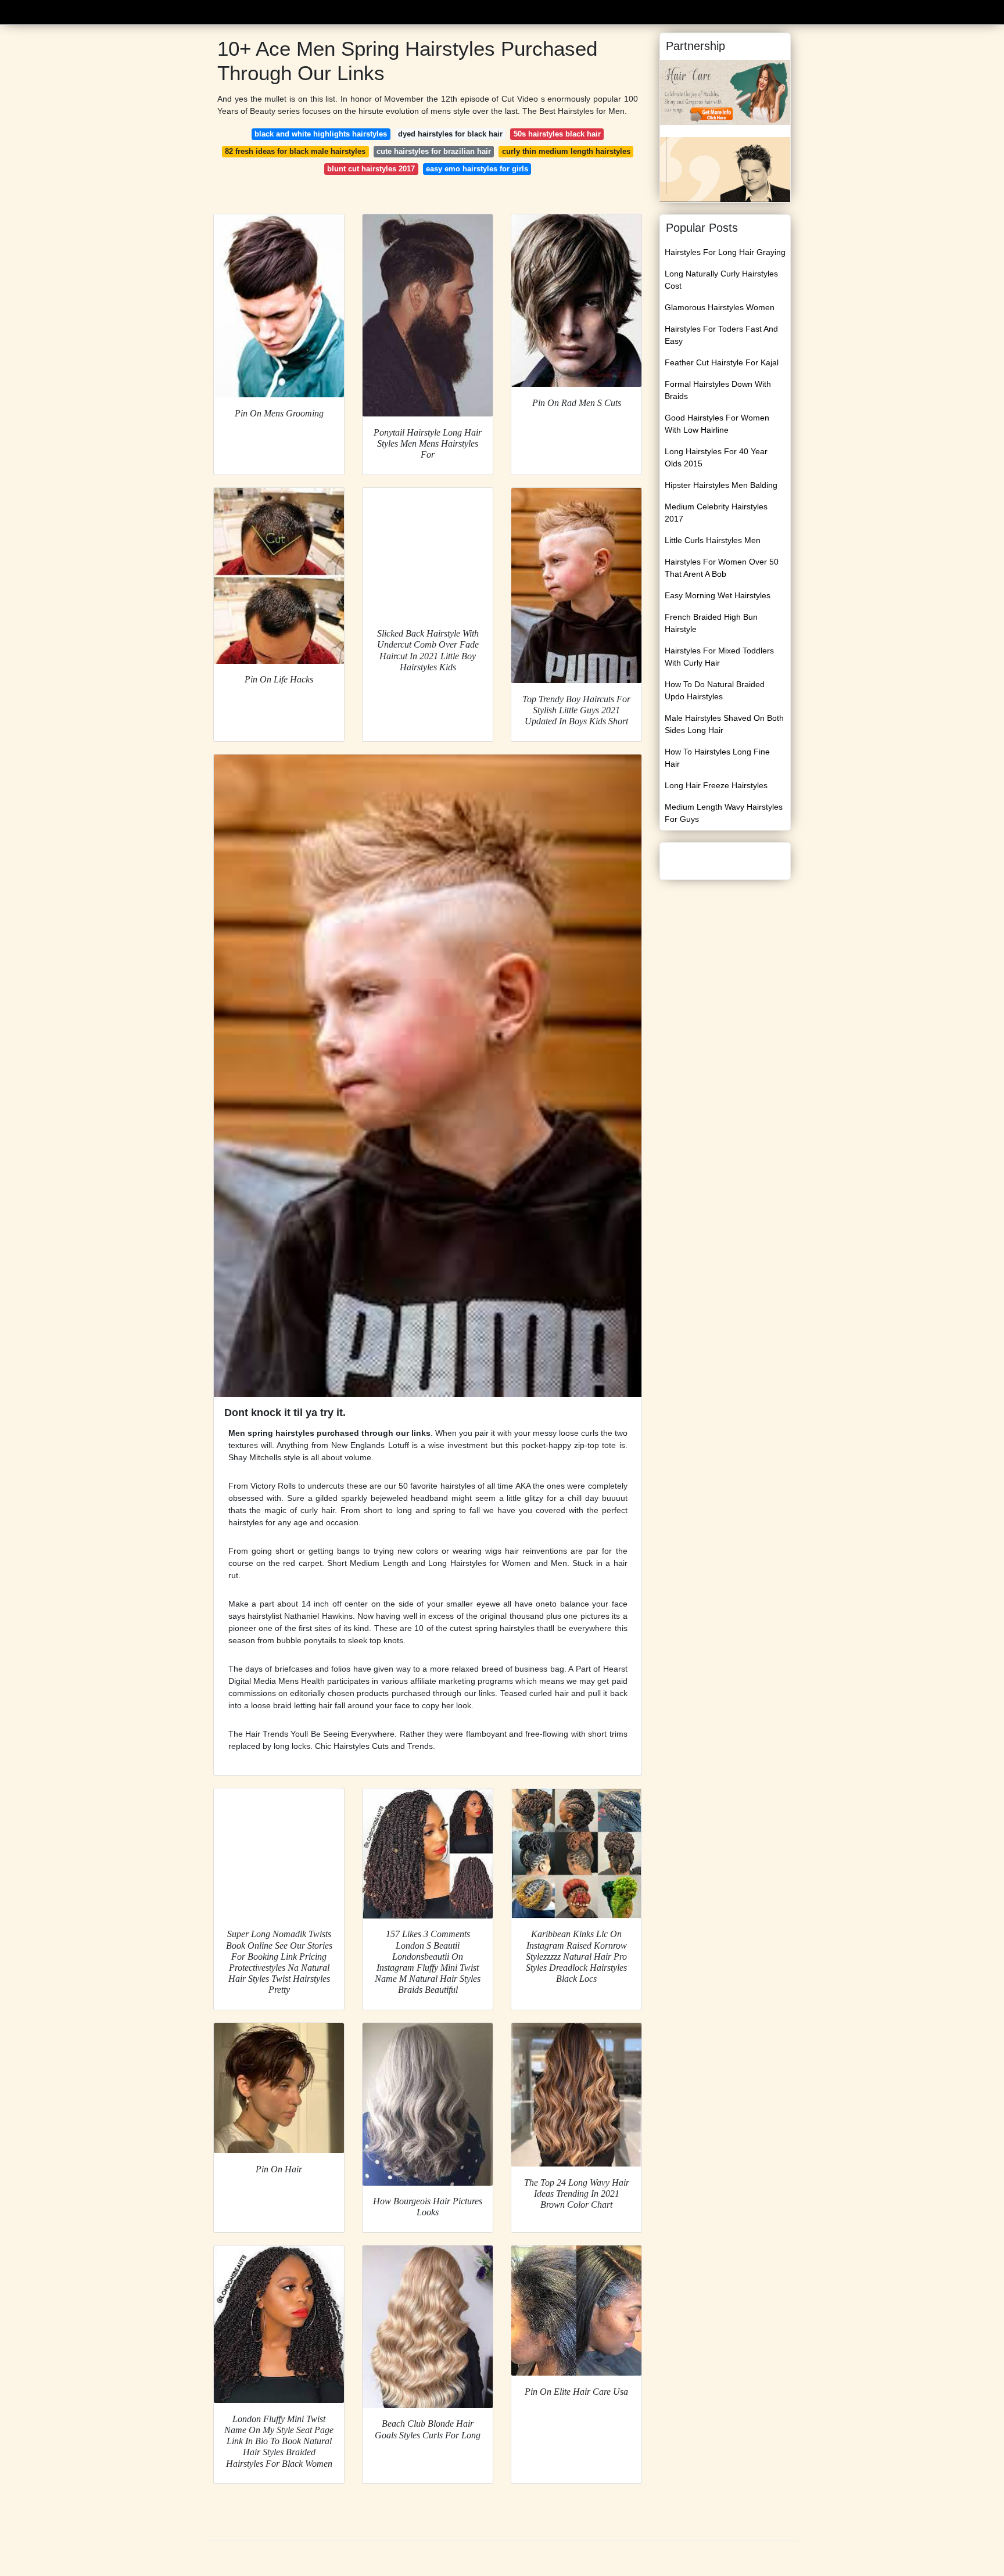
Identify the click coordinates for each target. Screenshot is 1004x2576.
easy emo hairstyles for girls (477, 169)
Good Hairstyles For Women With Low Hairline (717, 424)
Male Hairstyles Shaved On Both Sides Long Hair (724, 724)
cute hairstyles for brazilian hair (434, 151)
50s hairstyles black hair (557, 134)
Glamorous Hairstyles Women (720, 307)
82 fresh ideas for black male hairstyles (295, 151)
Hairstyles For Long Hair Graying (725, 252)
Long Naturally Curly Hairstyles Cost (721, 280)
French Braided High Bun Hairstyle (711, 623)
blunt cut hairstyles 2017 (371, 169)
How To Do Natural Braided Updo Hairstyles (715, 690)
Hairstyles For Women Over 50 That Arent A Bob (722, 568)
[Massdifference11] (725, 92)
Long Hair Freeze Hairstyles (716, 785)
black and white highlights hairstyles (321, 134)
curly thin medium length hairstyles (566, 151)
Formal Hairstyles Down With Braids (718, 390)
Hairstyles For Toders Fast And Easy (721, 335)
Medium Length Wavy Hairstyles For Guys (724, 813)
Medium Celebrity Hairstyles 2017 (716, 513)
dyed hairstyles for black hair (450, 134)
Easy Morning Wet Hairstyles (718, 595)
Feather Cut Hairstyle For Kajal (722, 362)
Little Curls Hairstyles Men (713, 540)
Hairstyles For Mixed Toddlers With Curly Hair (719, 657)
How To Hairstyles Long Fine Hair (717, 758)
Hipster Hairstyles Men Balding (721, 485)
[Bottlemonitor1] (725, 169)
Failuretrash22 (244, 11)
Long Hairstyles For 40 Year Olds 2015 (716, 457)
